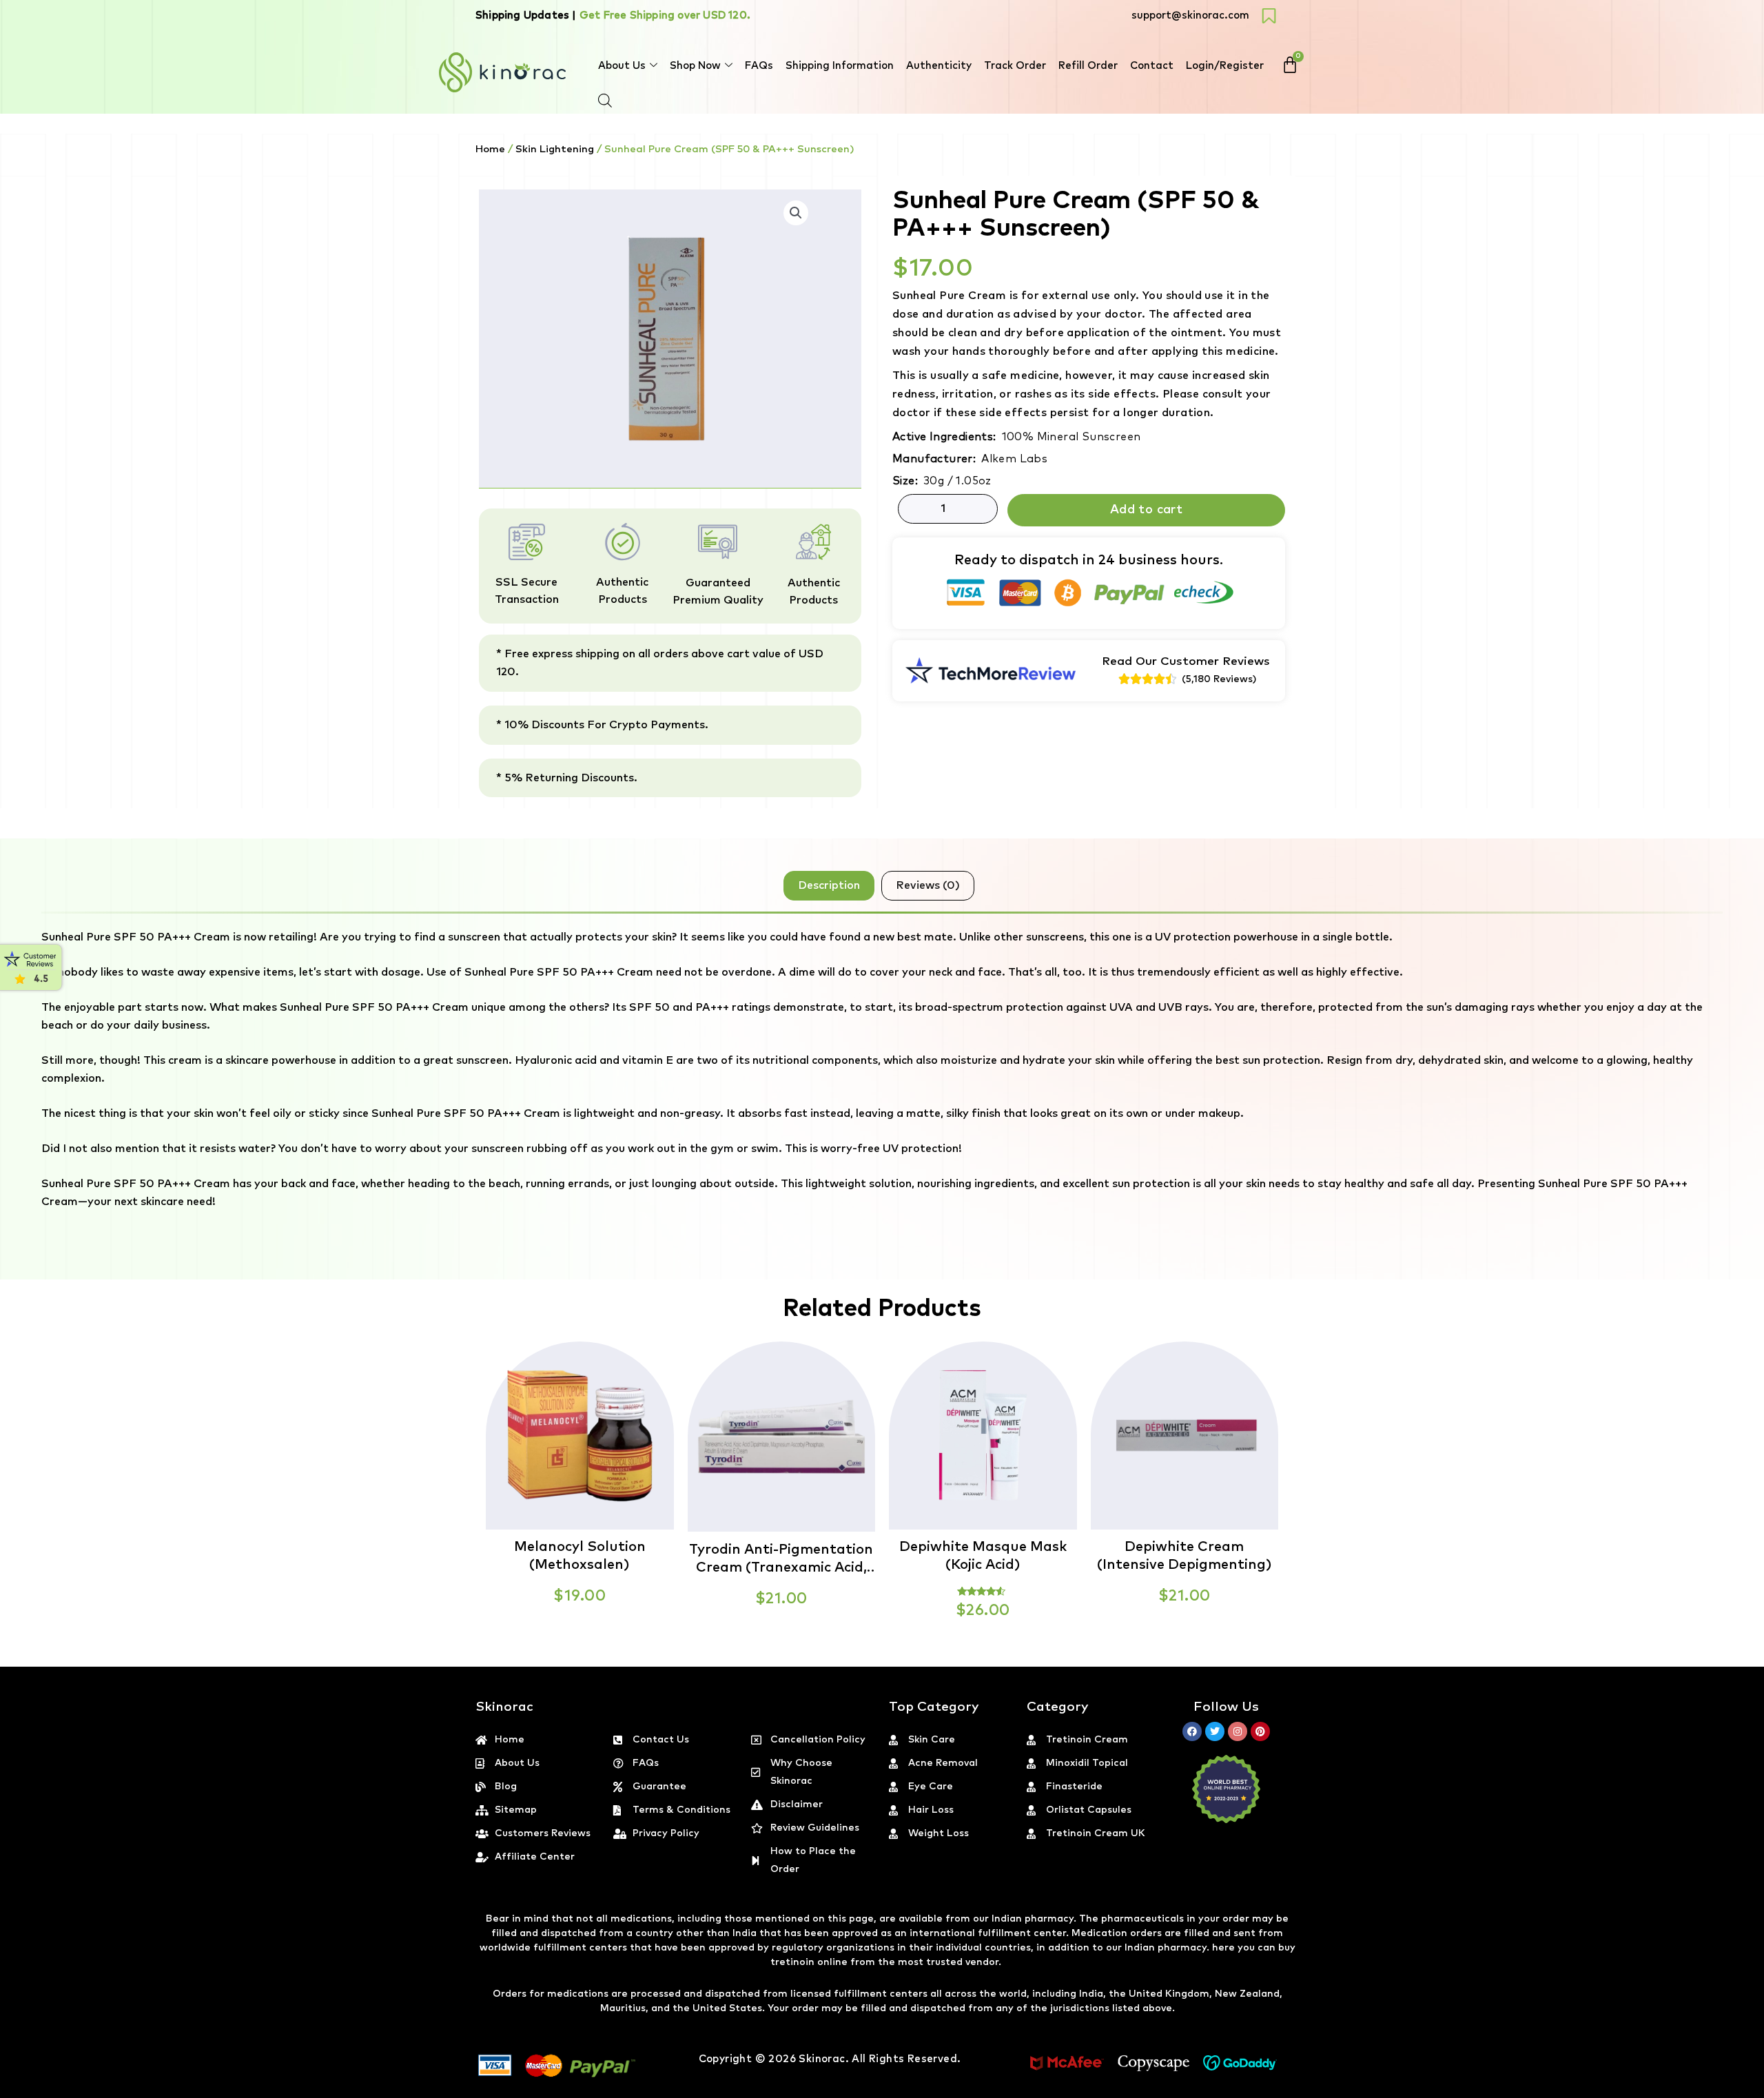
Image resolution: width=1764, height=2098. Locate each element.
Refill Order (1088, 66)
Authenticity (939, 66)
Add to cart (1146, 510)
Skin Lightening (555, 149)
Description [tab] (829, 885)
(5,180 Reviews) (1219, 679)
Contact (1152, 66)
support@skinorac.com (1190, 16)
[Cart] (1290, 65)
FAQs (759, 66)
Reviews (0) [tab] (928, 885)
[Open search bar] (605, 101)
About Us (622, 66)
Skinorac (822, 2059)
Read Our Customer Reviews (1186, 662)
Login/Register (1225, 66)
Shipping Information (840, 66)
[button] (1763, 2090)
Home (490, 149)
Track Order (1015, 66)
